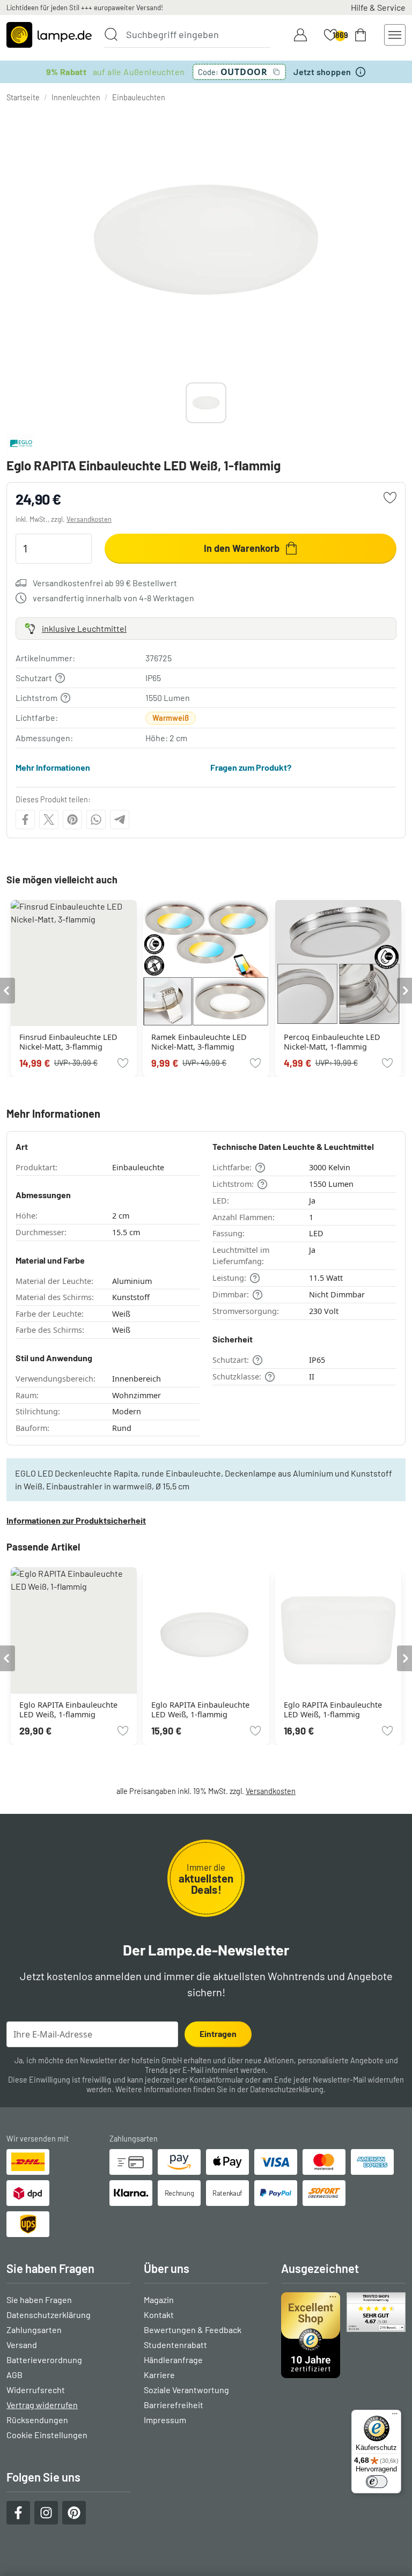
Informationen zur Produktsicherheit (76, 1520)
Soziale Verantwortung (186, 2390)
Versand (22, 2345)
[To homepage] (49, 35)
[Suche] (111, 34)
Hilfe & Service (378, 7)
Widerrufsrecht (36, 2390)
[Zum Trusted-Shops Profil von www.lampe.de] (343, 2335)
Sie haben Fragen (39, 2300)
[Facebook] (25, 820)
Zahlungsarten (34, 2330)
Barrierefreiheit (174, 2405)
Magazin (159, 2300)
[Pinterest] (72, 820)
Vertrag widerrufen (42, 2405)
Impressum (165, 2420)
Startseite (23, 97)
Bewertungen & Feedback (193, 2330)
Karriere (159, 2375)
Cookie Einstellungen (47, 2435)
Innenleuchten (76, 97)
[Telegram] (120, 820)
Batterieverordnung (44, 2360)
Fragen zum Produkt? (251, 767)
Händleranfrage (173, 2360)
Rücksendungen (37, 2420)
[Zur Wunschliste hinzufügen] (390, 498)
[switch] (377, 2482)
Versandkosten (89, 519)
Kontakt (159, 2315)
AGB (14, 2375)
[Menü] (395, 2416)
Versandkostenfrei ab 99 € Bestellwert (105, 583)
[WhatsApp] (96, 820)
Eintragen (218, 2034)
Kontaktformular (216, 2080)
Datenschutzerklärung (287, 2089)
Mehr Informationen (53, 767)
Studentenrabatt (175, 2345)
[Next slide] (226, 403)
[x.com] (49, 820)
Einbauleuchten (139, 97)
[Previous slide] (186, 403)
